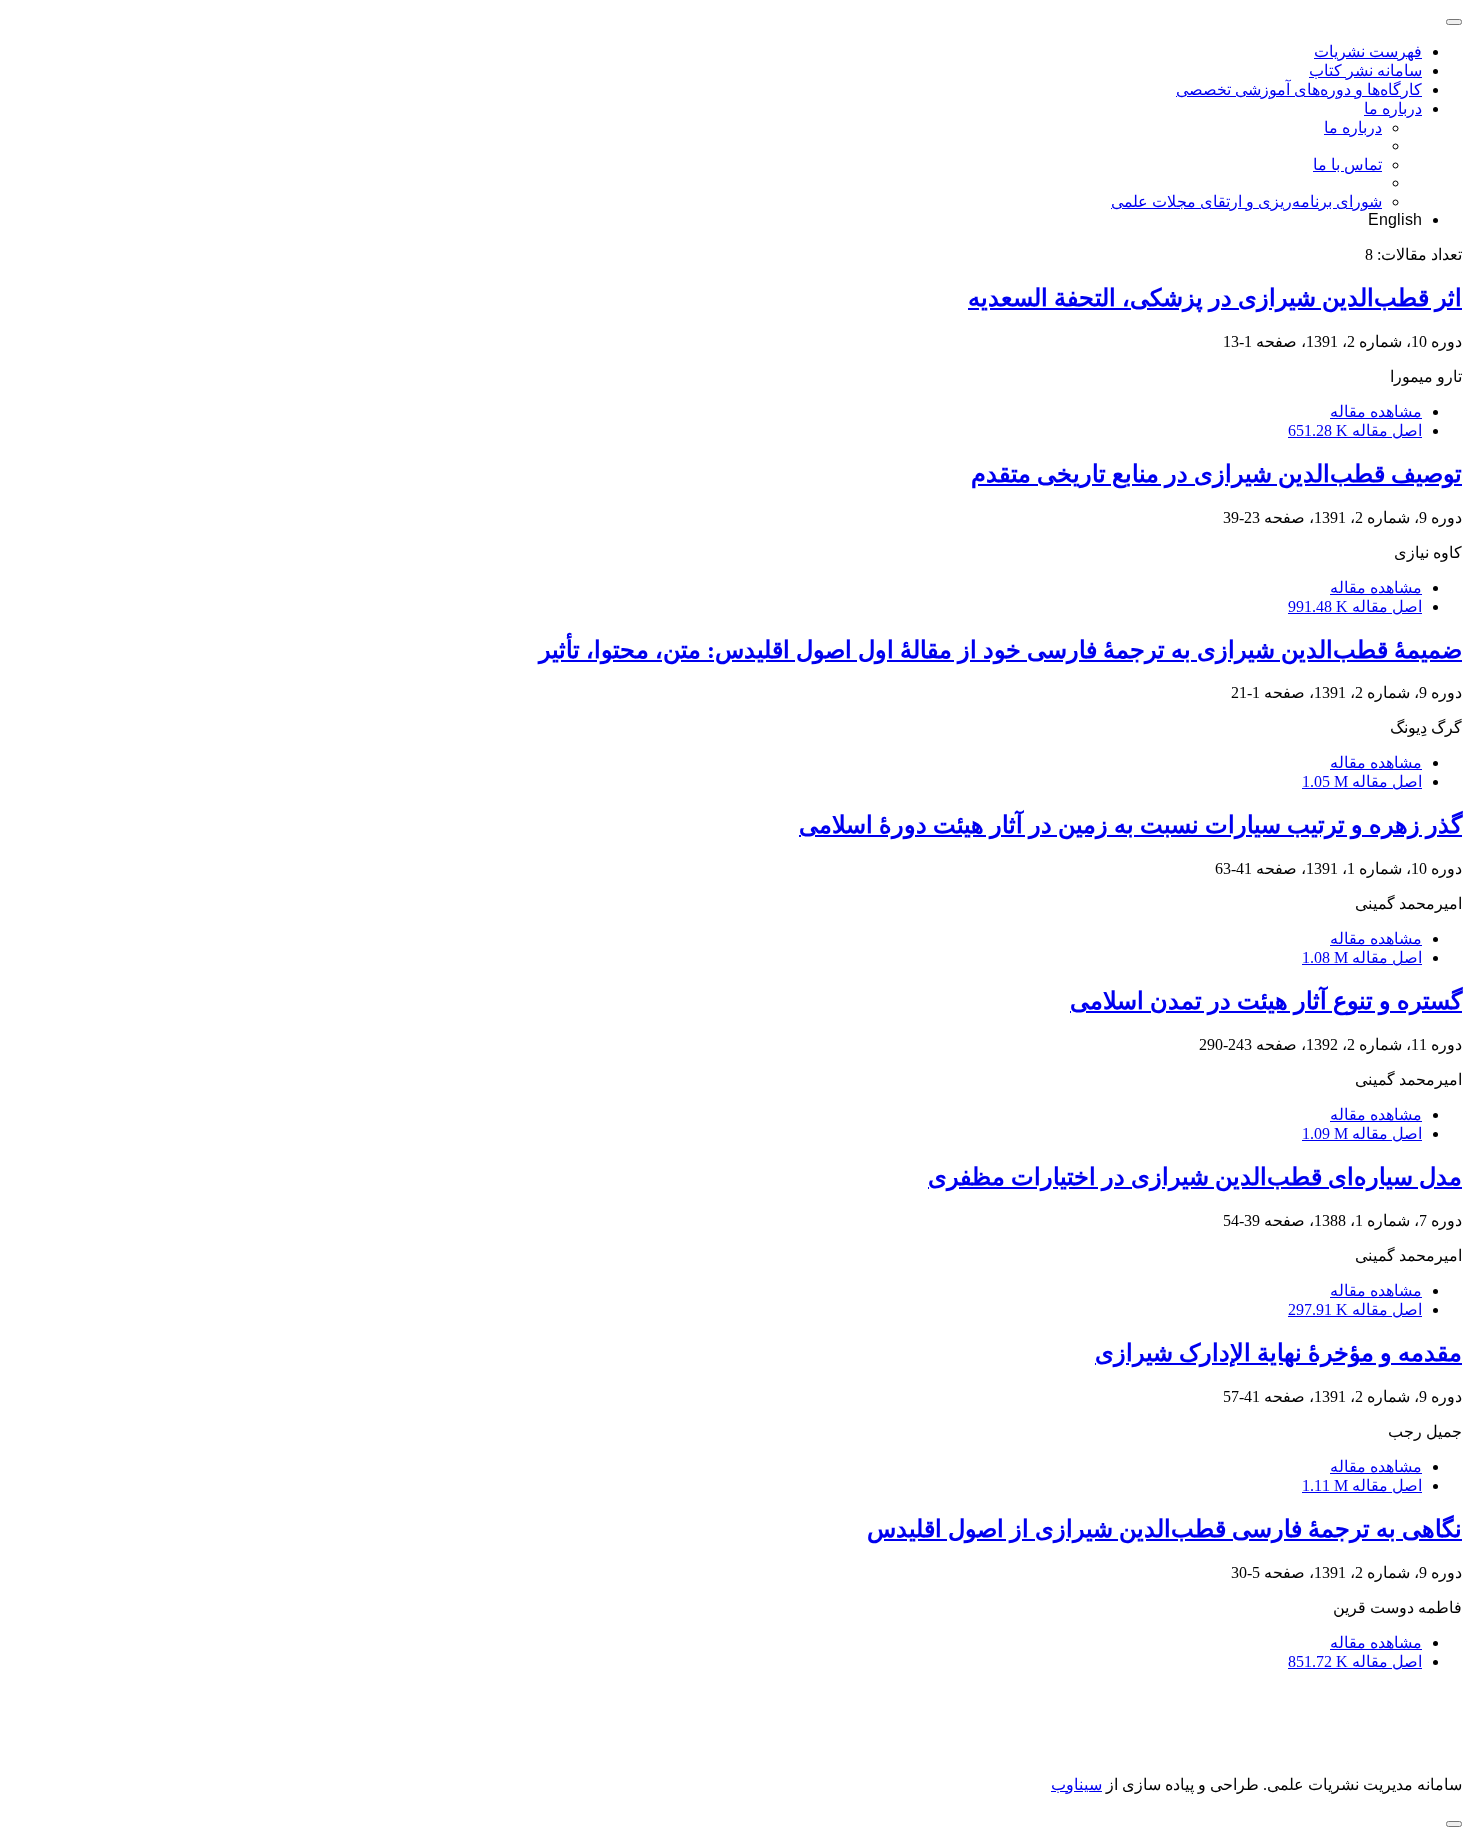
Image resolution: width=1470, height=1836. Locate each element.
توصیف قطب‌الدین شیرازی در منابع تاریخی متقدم (1216, 474)
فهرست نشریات (1368, 51)
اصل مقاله (1355, 430)
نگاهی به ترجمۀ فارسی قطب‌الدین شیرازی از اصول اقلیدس (1164, 1529)
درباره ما (1393, 108)
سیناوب (1076, 1784)
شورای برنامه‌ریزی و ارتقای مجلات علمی (1246, 201)
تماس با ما (1347, 164)
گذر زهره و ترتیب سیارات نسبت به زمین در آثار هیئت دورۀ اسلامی (1130, 825)
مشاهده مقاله (1376, 411)
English (1395, 219)
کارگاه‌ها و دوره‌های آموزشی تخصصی (1299, 89)
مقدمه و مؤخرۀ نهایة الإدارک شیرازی (1278, 1353)
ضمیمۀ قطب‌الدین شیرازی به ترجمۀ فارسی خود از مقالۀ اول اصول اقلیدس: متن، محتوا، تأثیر (1000, 650)
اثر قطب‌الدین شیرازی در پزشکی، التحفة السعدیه (1215, 298)
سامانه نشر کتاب (1365, 70)
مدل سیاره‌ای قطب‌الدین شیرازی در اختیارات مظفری (1195, 1177)
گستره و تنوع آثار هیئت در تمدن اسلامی (1266, 1001)
